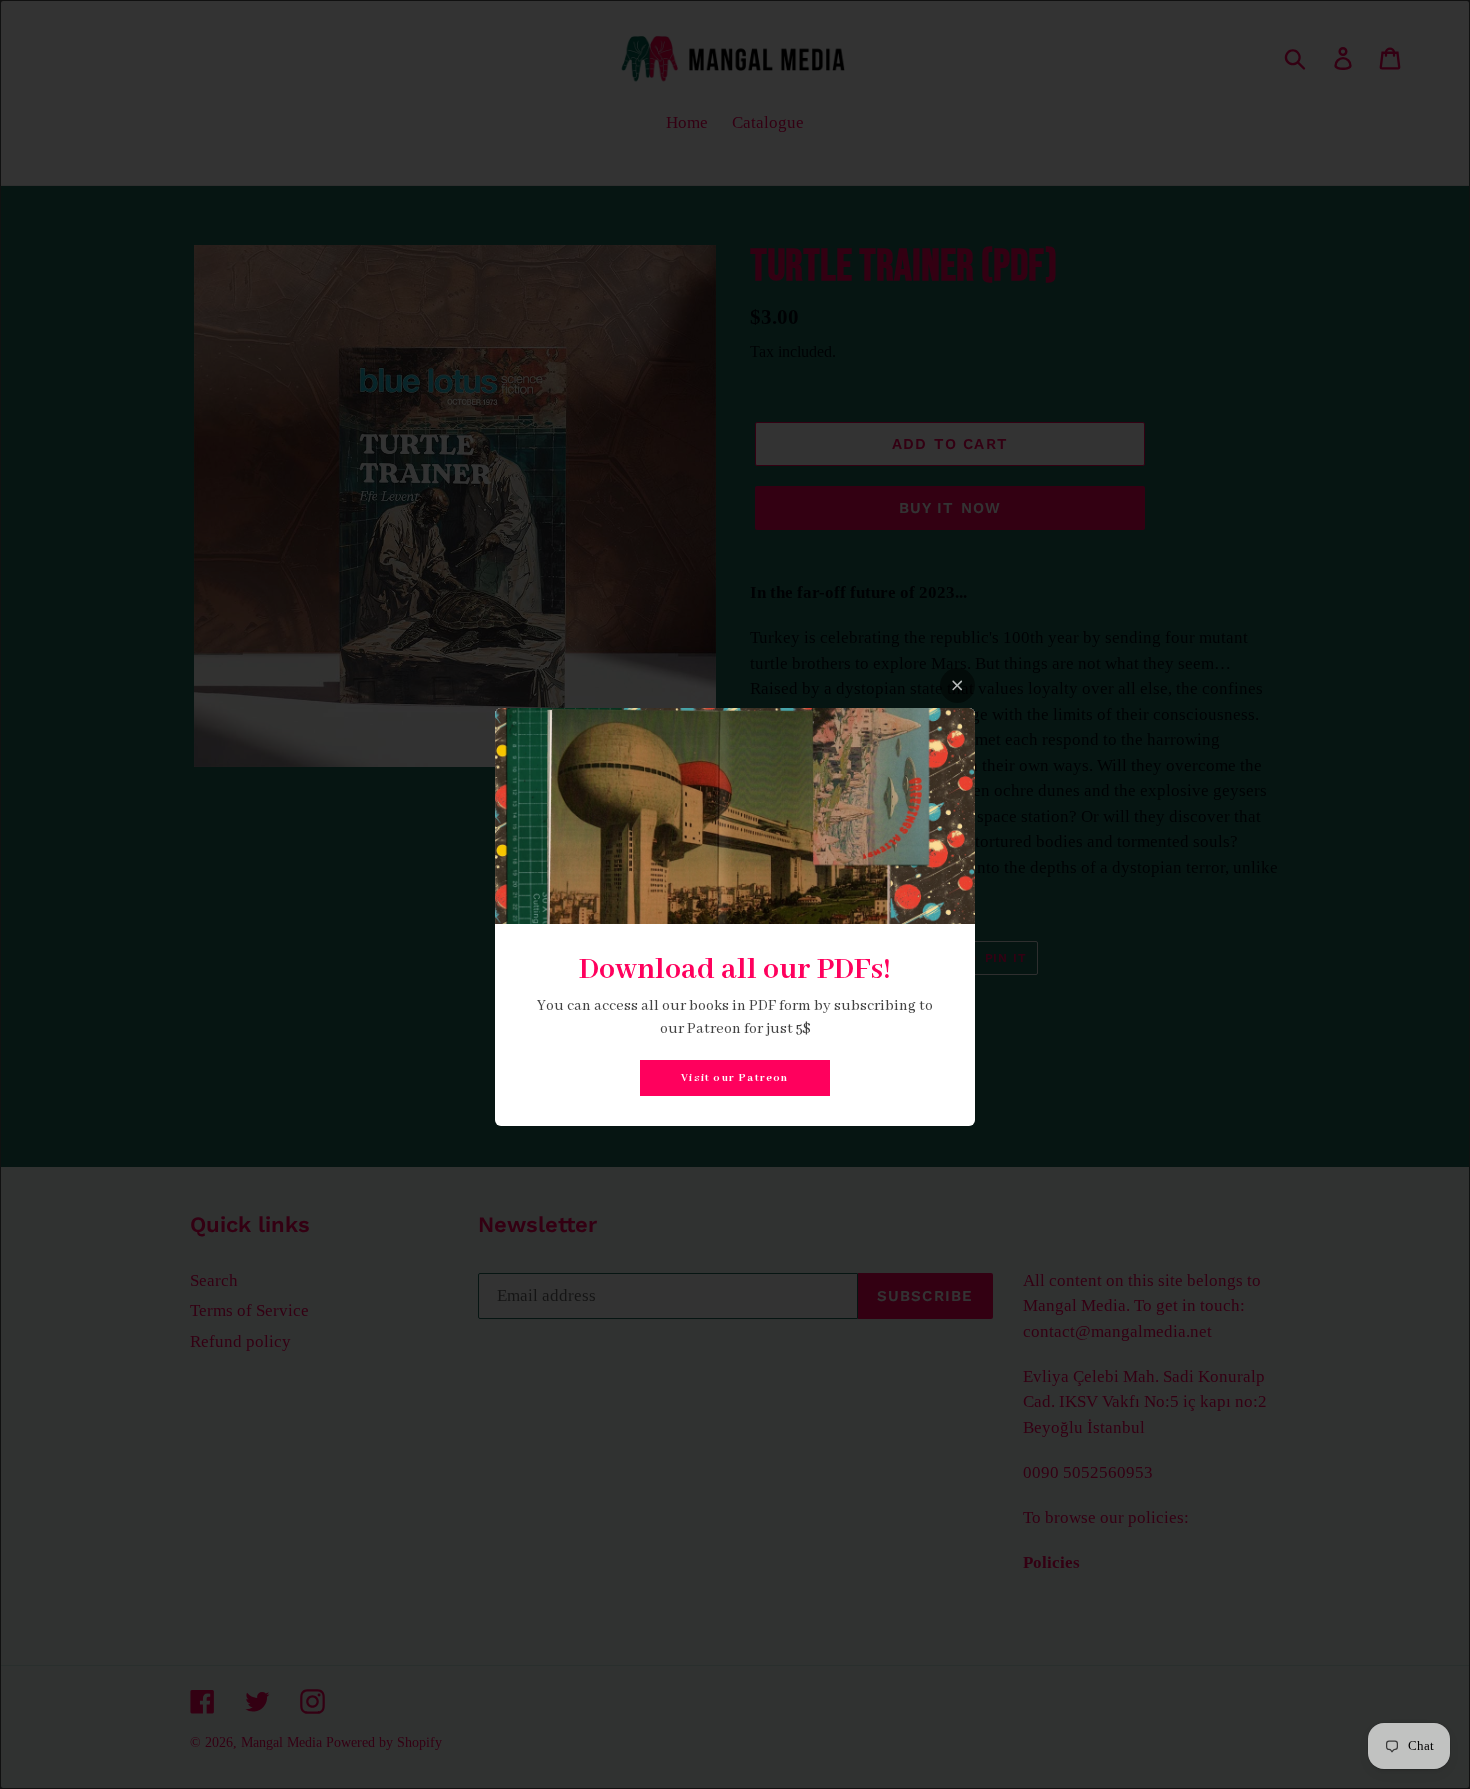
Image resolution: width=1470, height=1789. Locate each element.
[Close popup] (957, 685)
